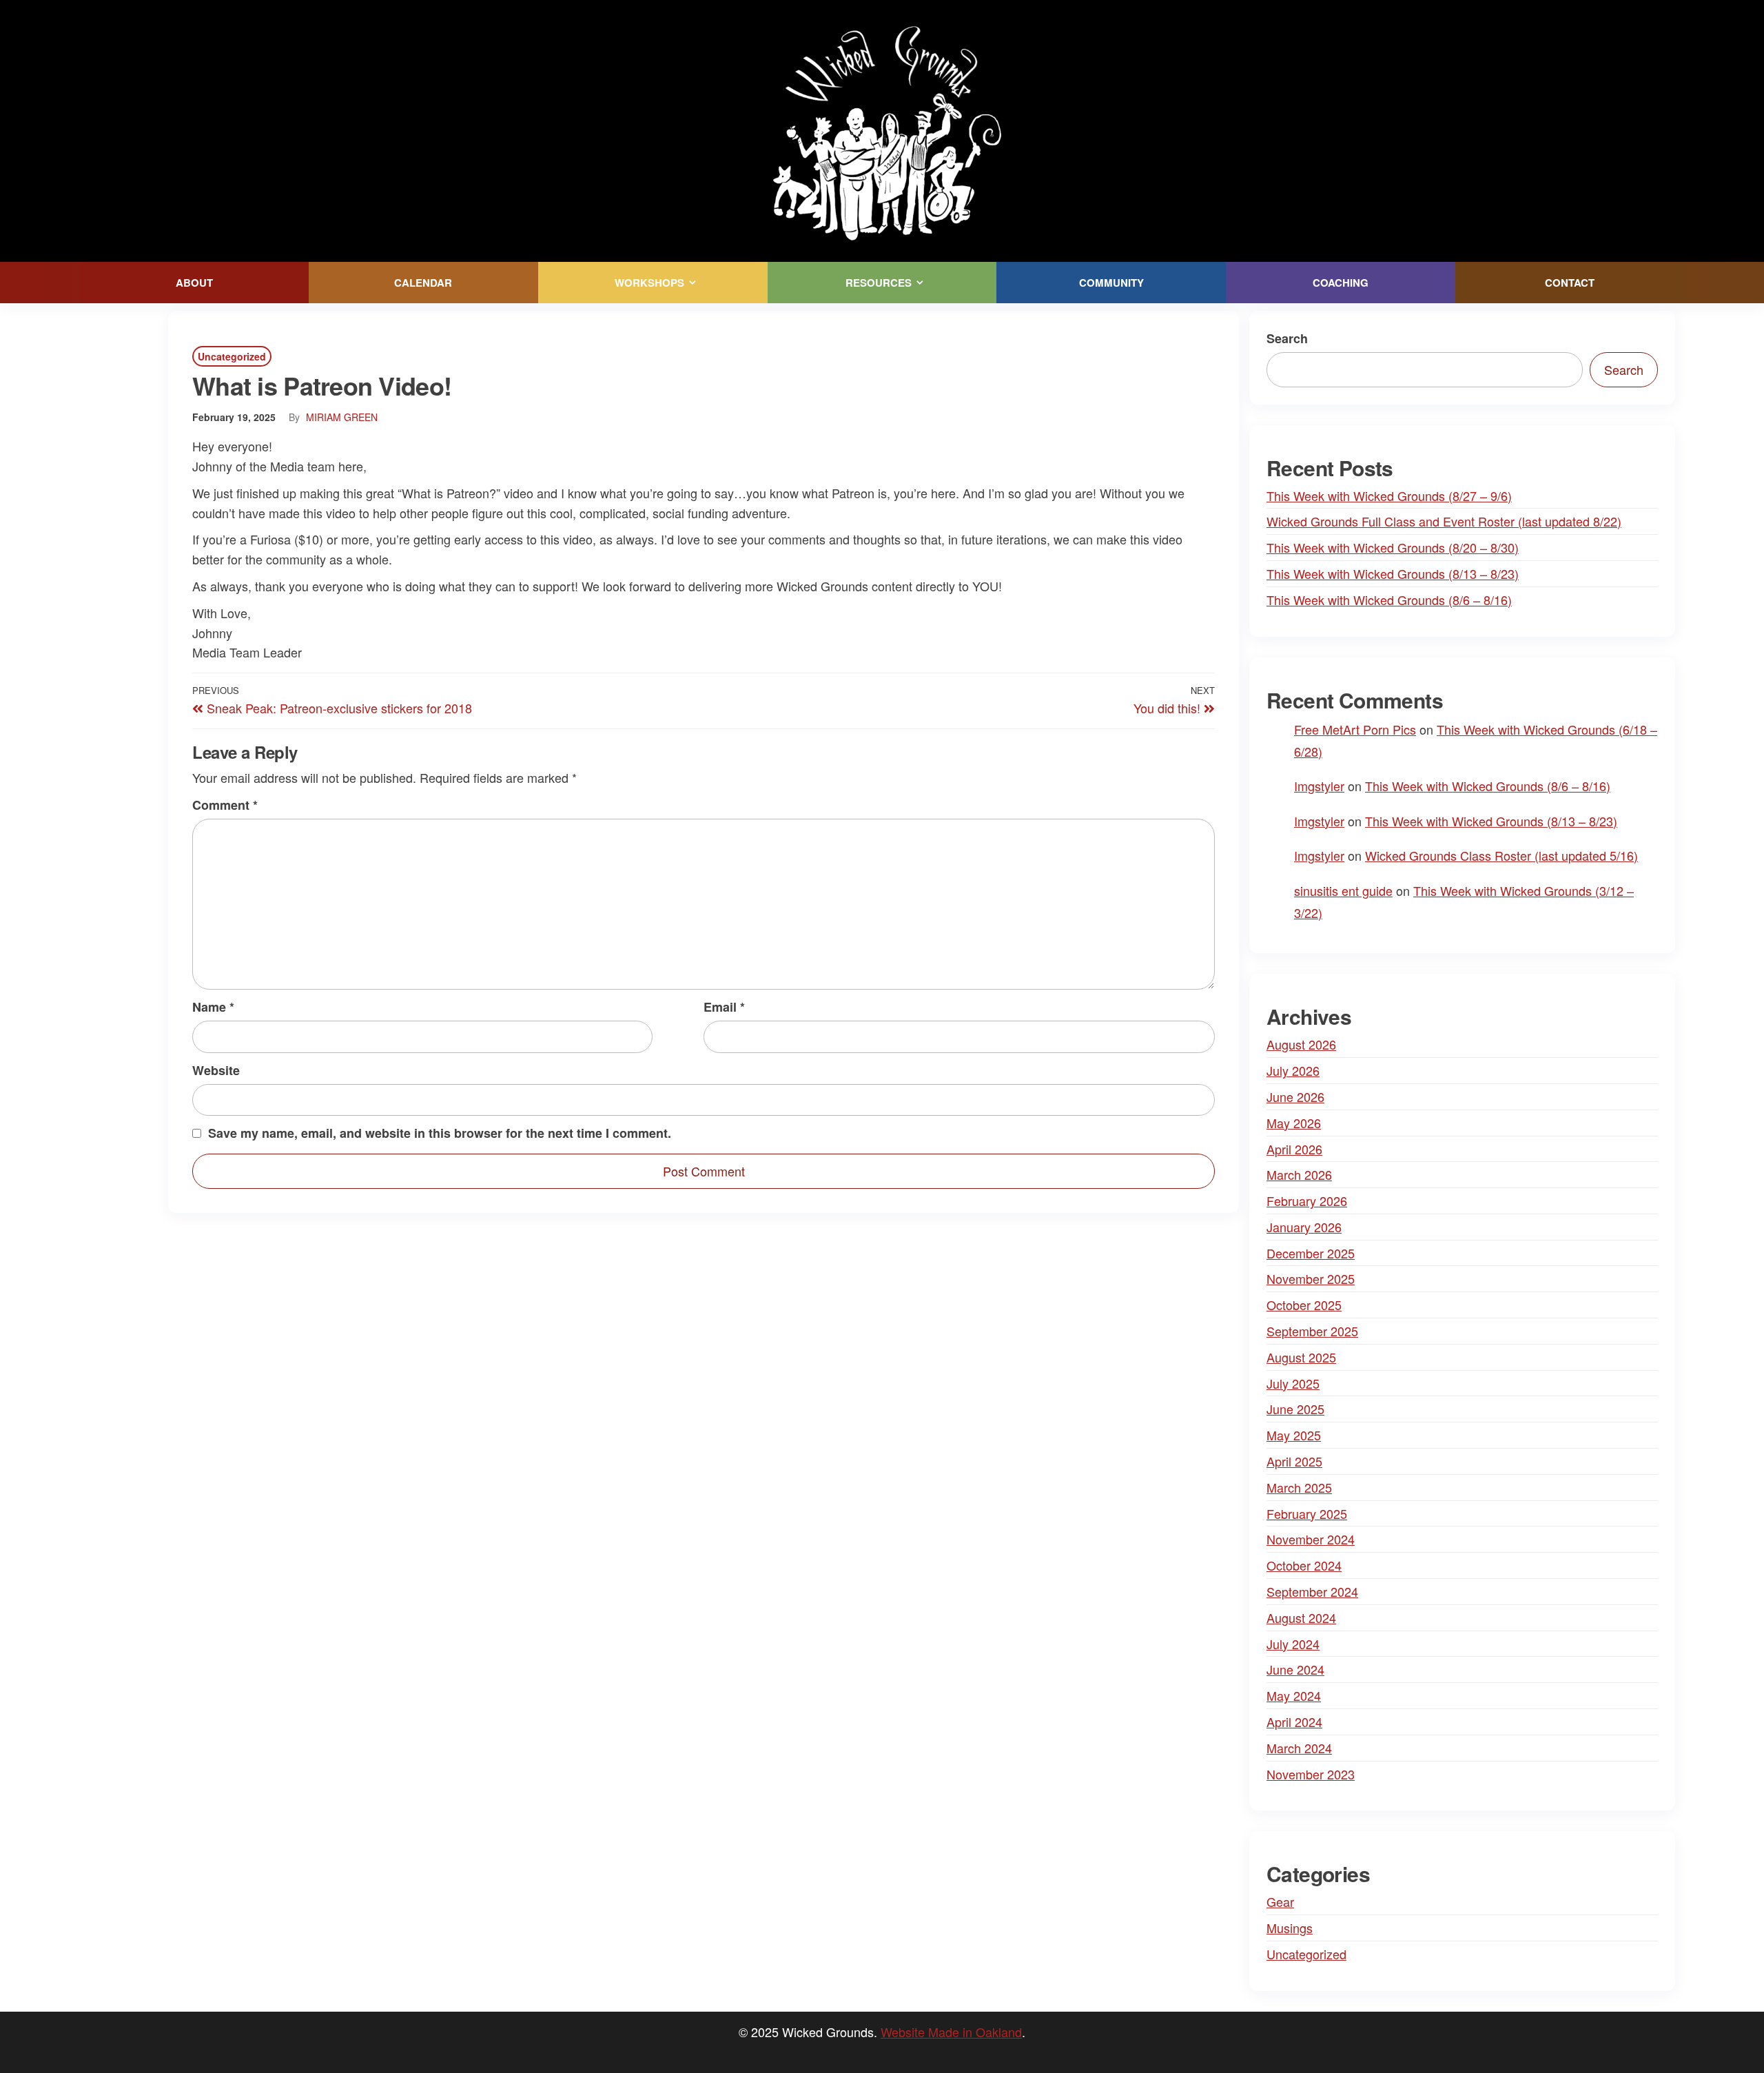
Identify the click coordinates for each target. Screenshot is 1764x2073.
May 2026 (1294, 1123)
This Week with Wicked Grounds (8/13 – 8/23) (1393, 573)
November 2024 (1311, 1539)
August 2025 (1301, 1357)
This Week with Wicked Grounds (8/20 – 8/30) (1393, 547)
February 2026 (1307, 1201)
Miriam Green (342, 417)
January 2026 (1304, 1227)
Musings (1290, 1928)
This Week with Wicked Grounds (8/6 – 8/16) (1389, 600)
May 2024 (1294, 1695)
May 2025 (1294, 1435)
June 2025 (1295, 1409)
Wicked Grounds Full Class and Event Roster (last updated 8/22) (1444, 521)
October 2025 (1304, 1305)
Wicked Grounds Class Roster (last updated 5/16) (1501, 855)
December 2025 (1311, 1253)
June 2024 (1295, 1669)
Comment (225, 805)
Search (1287, 338)
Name (213, 1007)
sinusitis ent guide (1343, 890)
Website (216, 1070)
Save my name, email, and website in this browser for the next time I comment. (440, 1133)
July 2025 (1293, 1383)
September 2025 (1312, 1331)
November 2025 (1311, 1278)
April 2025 (1294, 1461)
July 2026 (1293, 1070)
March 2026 (1299, 1174)
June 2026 (1295, 1096)
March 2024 (1299, 1748)
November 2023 (1311, 1774)
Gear (1280, 1901)
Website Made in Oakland (951, 2032)
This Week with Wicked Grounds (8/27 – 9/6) (1389, 496)
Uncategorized (232, 356)
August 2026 (1301, 1044)
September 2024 (1312, 1591)
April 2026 (1294, 1149)
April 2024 (1294, 1722)
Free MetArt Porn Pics (1355, 729)
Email (724, 1007)
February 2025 (1307, 1513)
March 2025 (1299, 1487)
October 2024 (1304, 1565)
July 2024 (1293, 1644)
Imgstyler (1319, 786)
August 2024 (1301, 1617)
